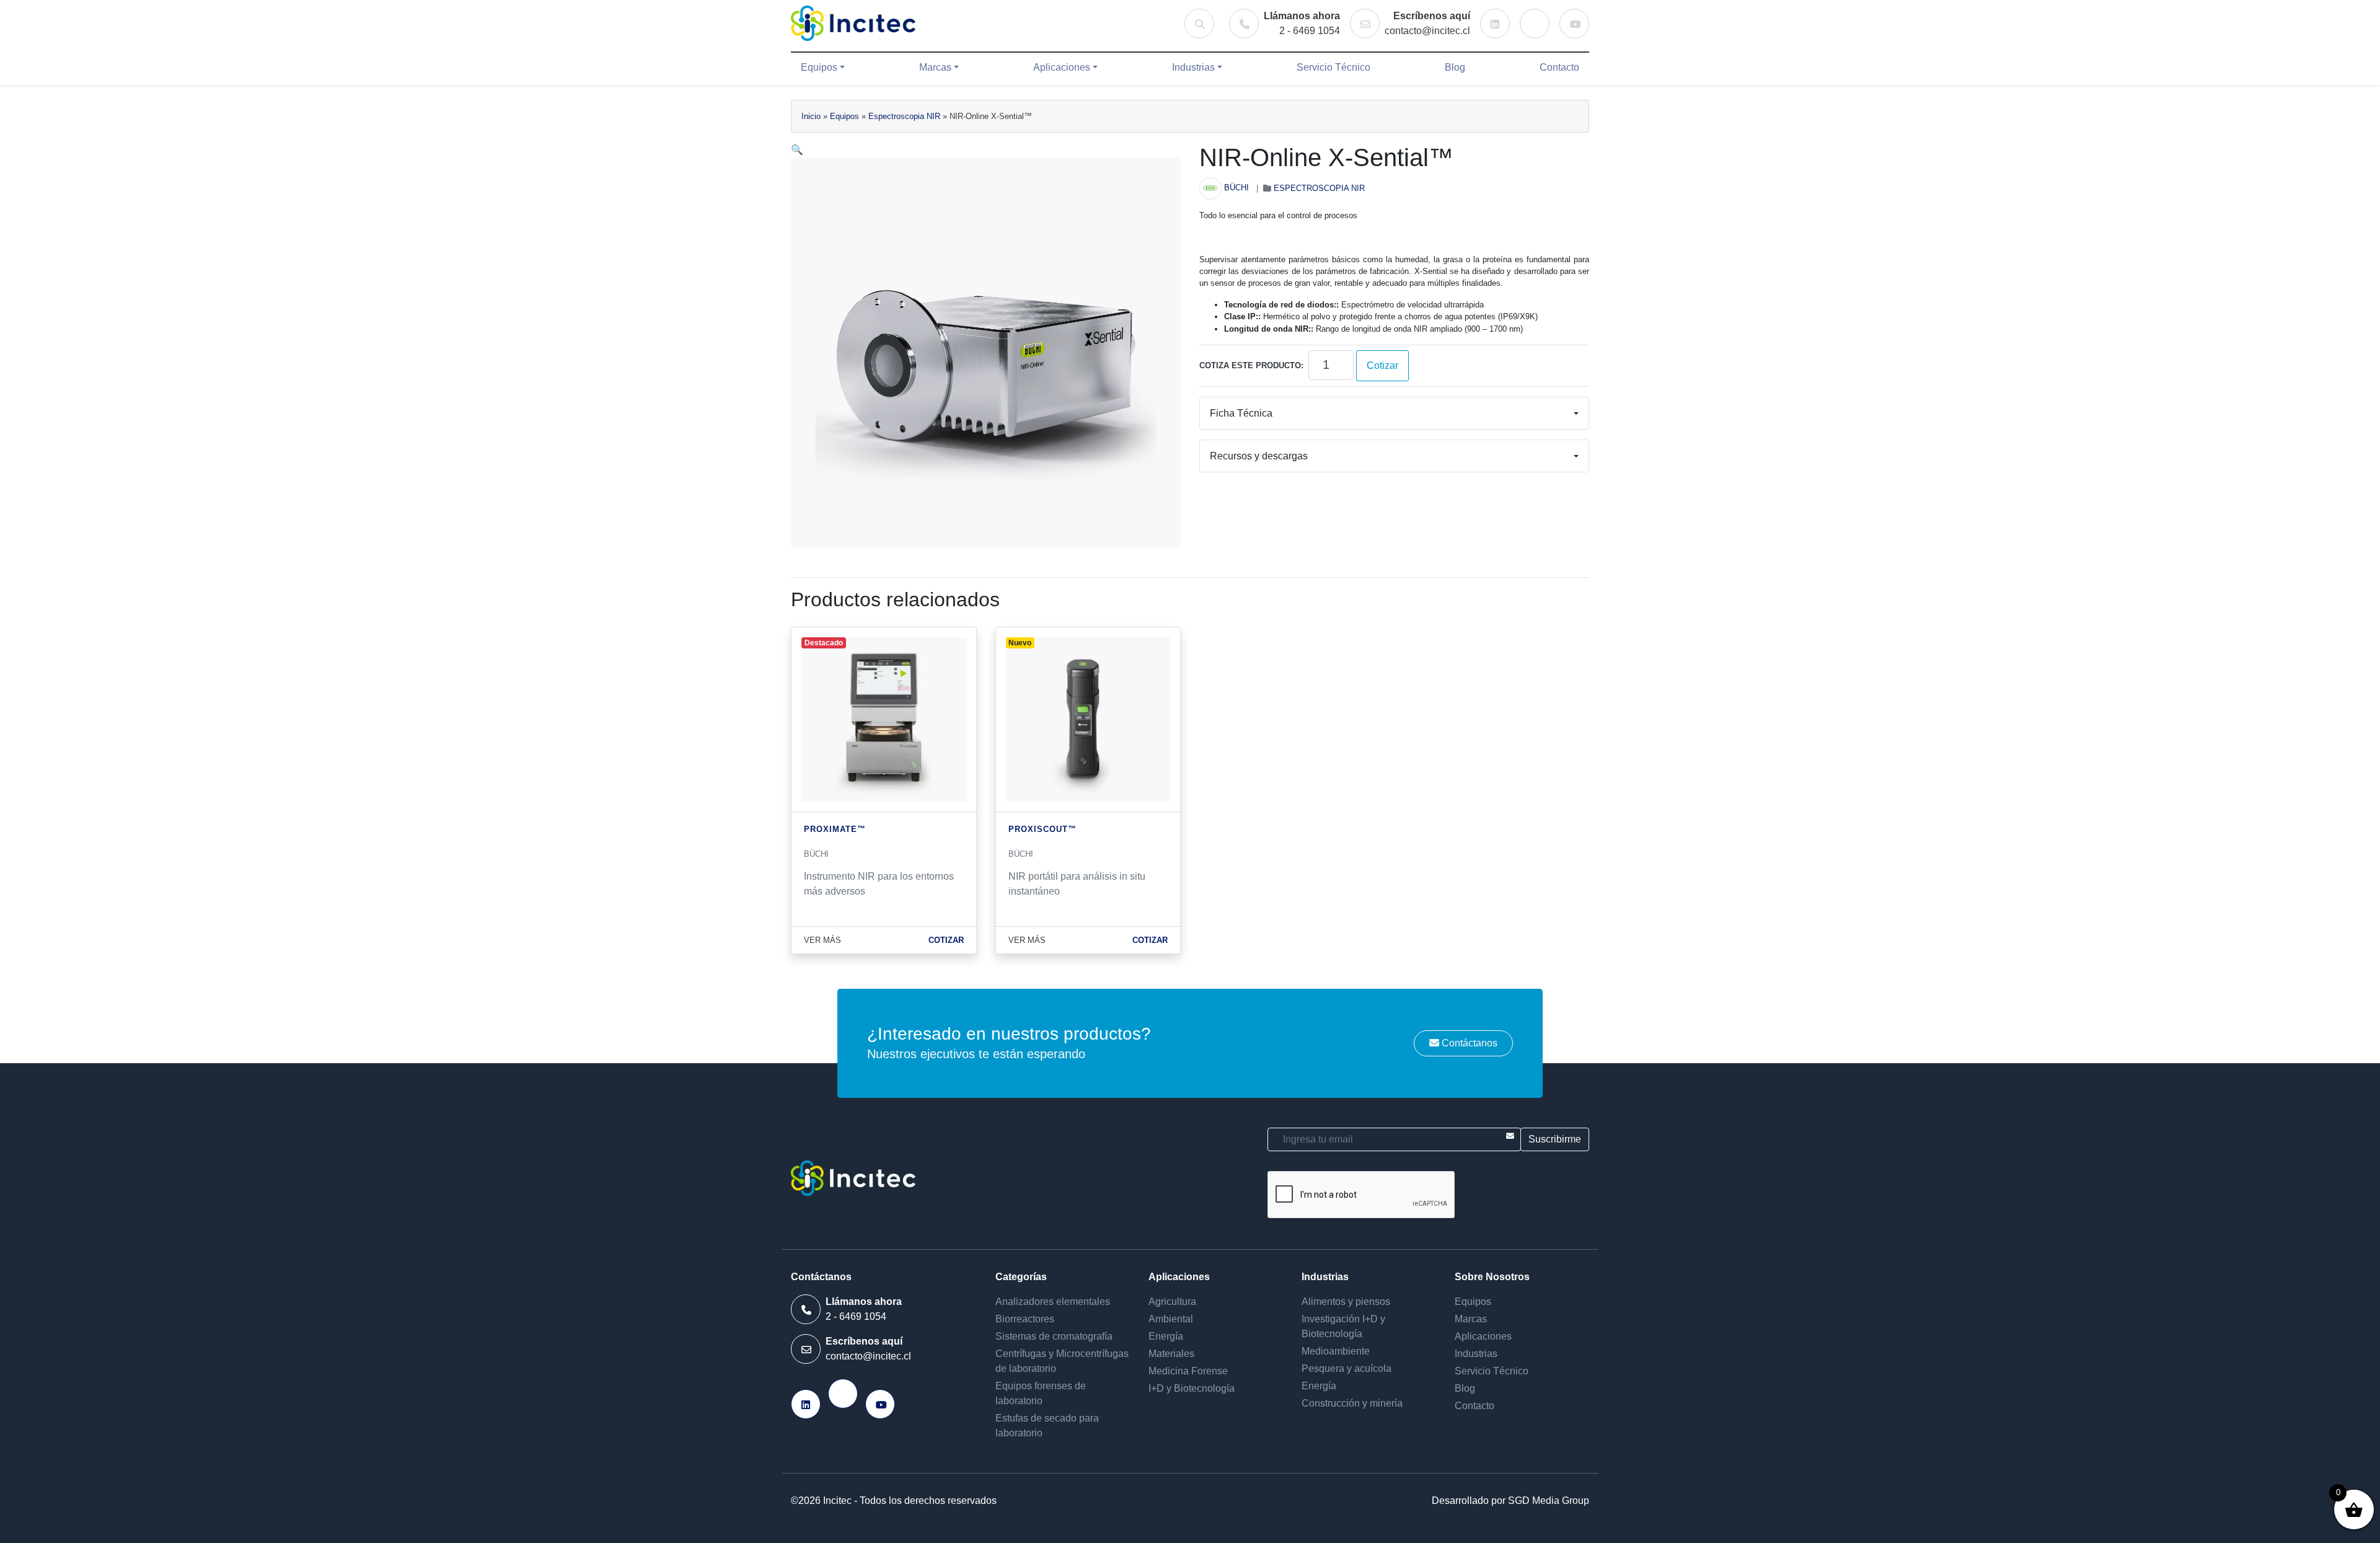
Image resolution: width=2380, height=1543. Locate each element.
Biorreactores (1025, 1319)
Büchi (1236, 188)
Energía (1166, 1336)
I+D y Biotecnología (1192, 1388)
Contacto (1559, 67)
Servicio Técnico (1333, 67)
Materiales (1171, 1354)
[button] (797, 150)
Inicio (811, 116)
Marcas (935, 67)
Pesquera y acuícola (1346, 1368)
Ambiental (1171, 1319)
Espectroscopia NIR (904, 116)
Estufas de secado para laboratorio (1047, 1426)
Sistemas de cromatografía (1054, 1336)
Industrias (1193, 67)
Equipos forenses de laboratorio (1041, 1393)
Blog (1455, 67)
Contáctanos (1468, 1043)
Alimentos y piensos (1346, 1302)
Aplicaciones (1062, 67)
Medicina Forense (1188, 1371)
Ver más (822, 940)
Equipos (819, 67)
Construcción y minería (1352, 1403)
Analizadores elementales (1053, 1302)
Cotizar (1382, 365)
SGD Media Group (1549, 1501)
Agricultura (1172, 1302)
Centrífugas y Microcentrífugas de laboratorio (1062, 1361)
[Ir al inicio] (853, 23)
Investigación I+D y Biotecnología (1343, 1326)
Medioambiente (1336, 1351)
